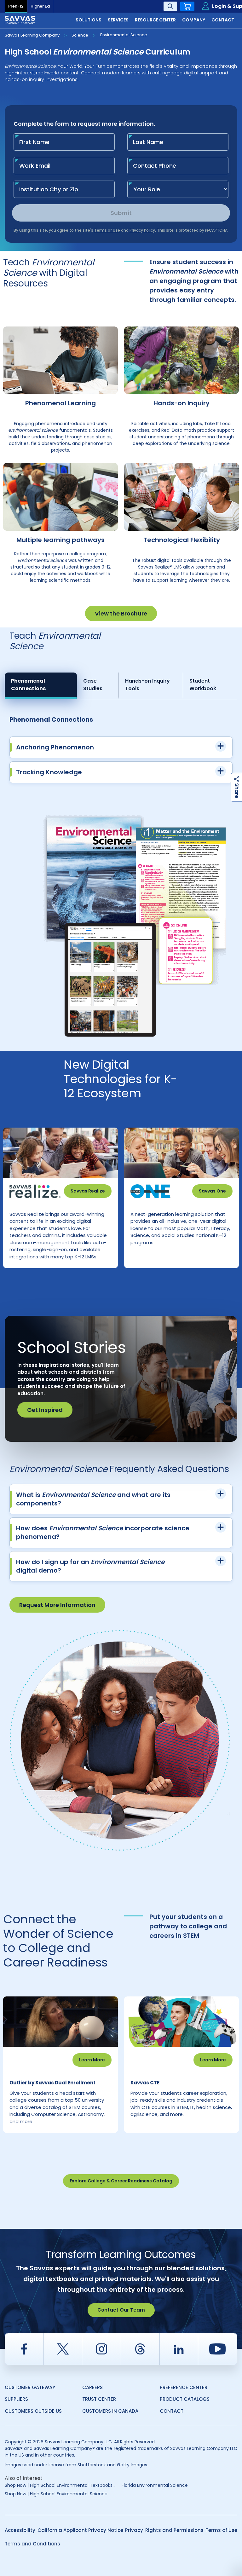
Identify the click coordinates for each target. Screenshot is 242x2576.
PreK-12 (16, 6)
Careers (92, 2387)
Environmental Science (124, 35)
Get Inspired (45, 1410)
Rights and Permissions (174, 2530)
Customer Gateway (30, 2387)
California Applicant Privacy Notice (80, 2530)
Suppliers (16, 2399)
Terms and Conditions (32, 2544)
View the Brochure (121, 613)
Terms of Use (221, 2530)
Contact (172, 2411)
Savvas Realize (88, 1191)
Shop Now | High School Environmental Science (56, 2494)
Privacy (134, 2530)
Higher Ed (40, 6)
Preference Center (184, 2387)
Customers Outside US (33, 2411)
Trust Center (99, 2399)
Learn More (92, 2060)
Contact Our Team (121, 2310)
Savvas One (212, 1191)
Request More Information (57, 1605)
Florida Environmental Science (155, 2485)
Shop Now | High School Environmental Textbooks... (60, 2485)
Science (80, 35)
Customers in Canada (110, 2411)
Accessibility (20, 2530)
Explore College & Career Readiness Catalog (121, 2181)
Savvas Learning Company (32, 35)
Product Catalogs (185, 2399)
